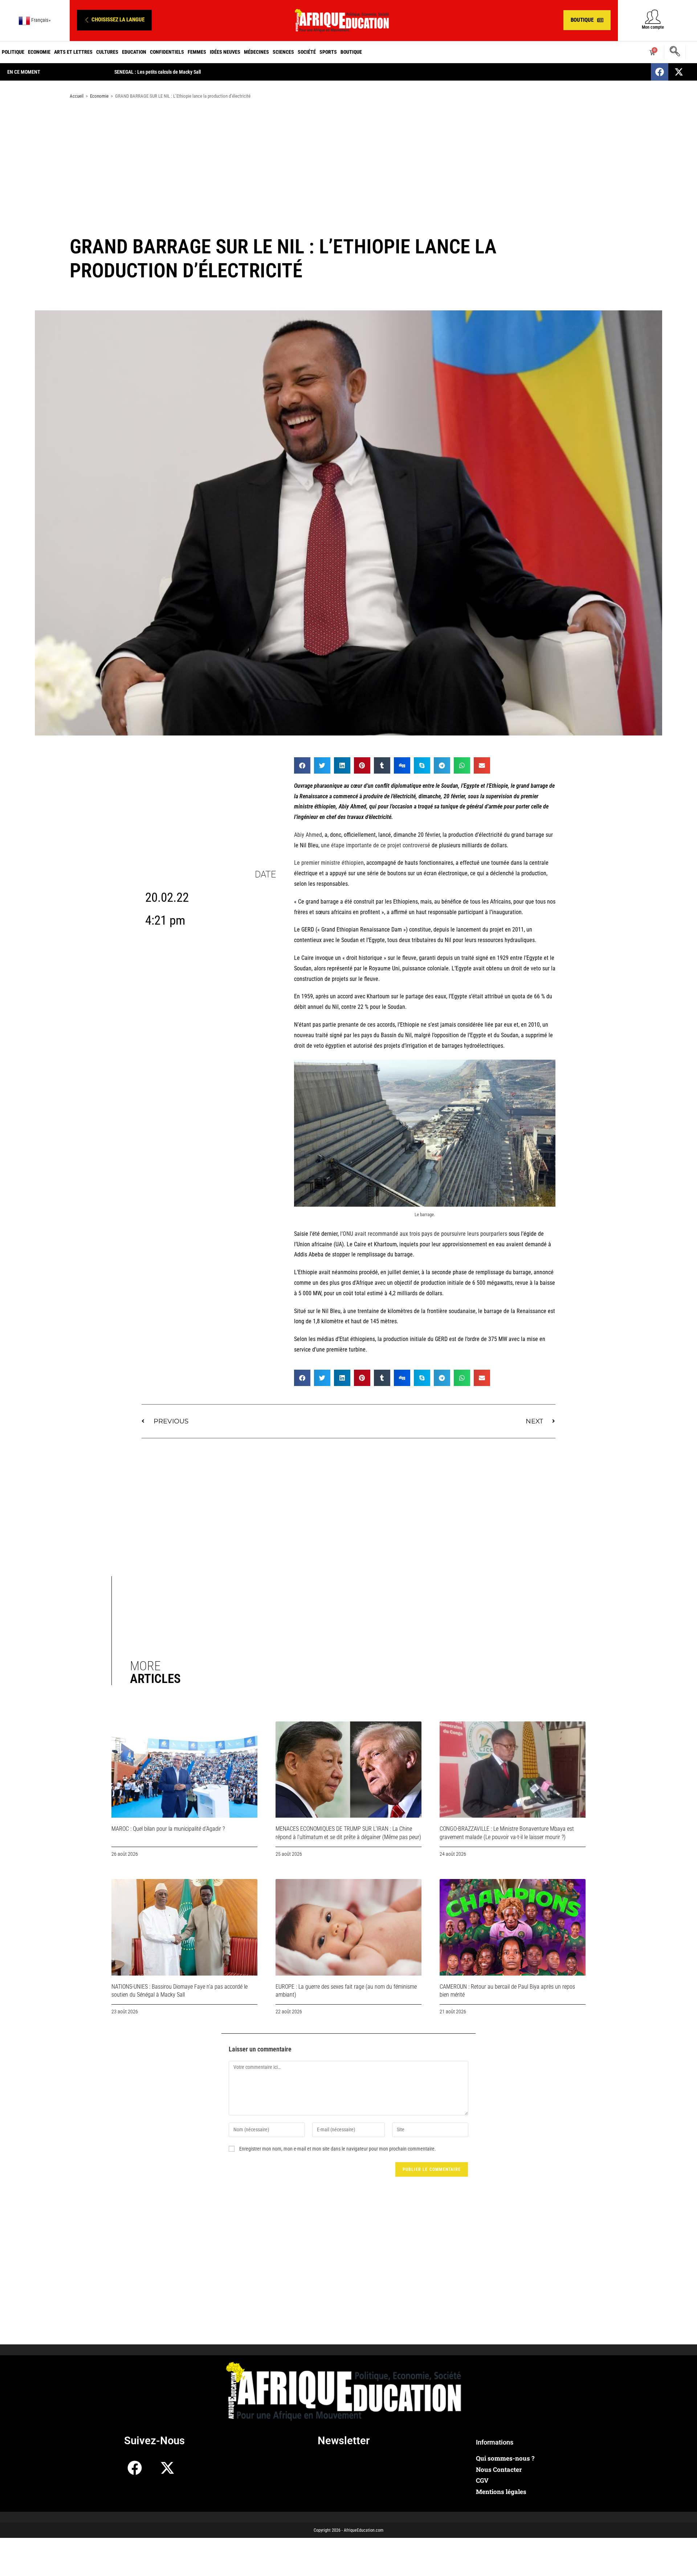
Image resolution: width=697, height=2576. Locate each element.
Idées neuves (225, 52)
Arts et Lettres (73, 52)
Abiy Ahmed (308, 835)
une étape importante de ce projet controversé (376, 845)
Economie (39, 52)
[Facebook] (660, 72)
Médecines (256, 52)
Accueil (77, 96)
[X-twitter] (679, 72)
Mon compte (653, 27)
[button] (114, 20)
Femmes (197, 52)
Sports (328, 52)
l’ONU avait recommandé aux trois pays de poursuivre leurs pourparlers (424, 1234)
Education (134, 52)
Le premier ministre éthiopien (329, 863)
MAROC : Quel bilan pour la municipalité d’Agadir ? (168, 1829)
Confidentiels (167, 52)
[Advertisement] (348, 163)
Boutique (351, 52)
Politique (13, 52)
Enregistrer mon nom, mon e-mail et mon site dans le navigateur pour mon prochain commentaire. (338, 2149)
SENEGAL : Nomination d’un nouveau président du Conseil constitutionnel (188, 72)
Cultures (107, 52)
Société (307, 52)
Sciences (283, 52)
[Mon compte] (653, 17)
